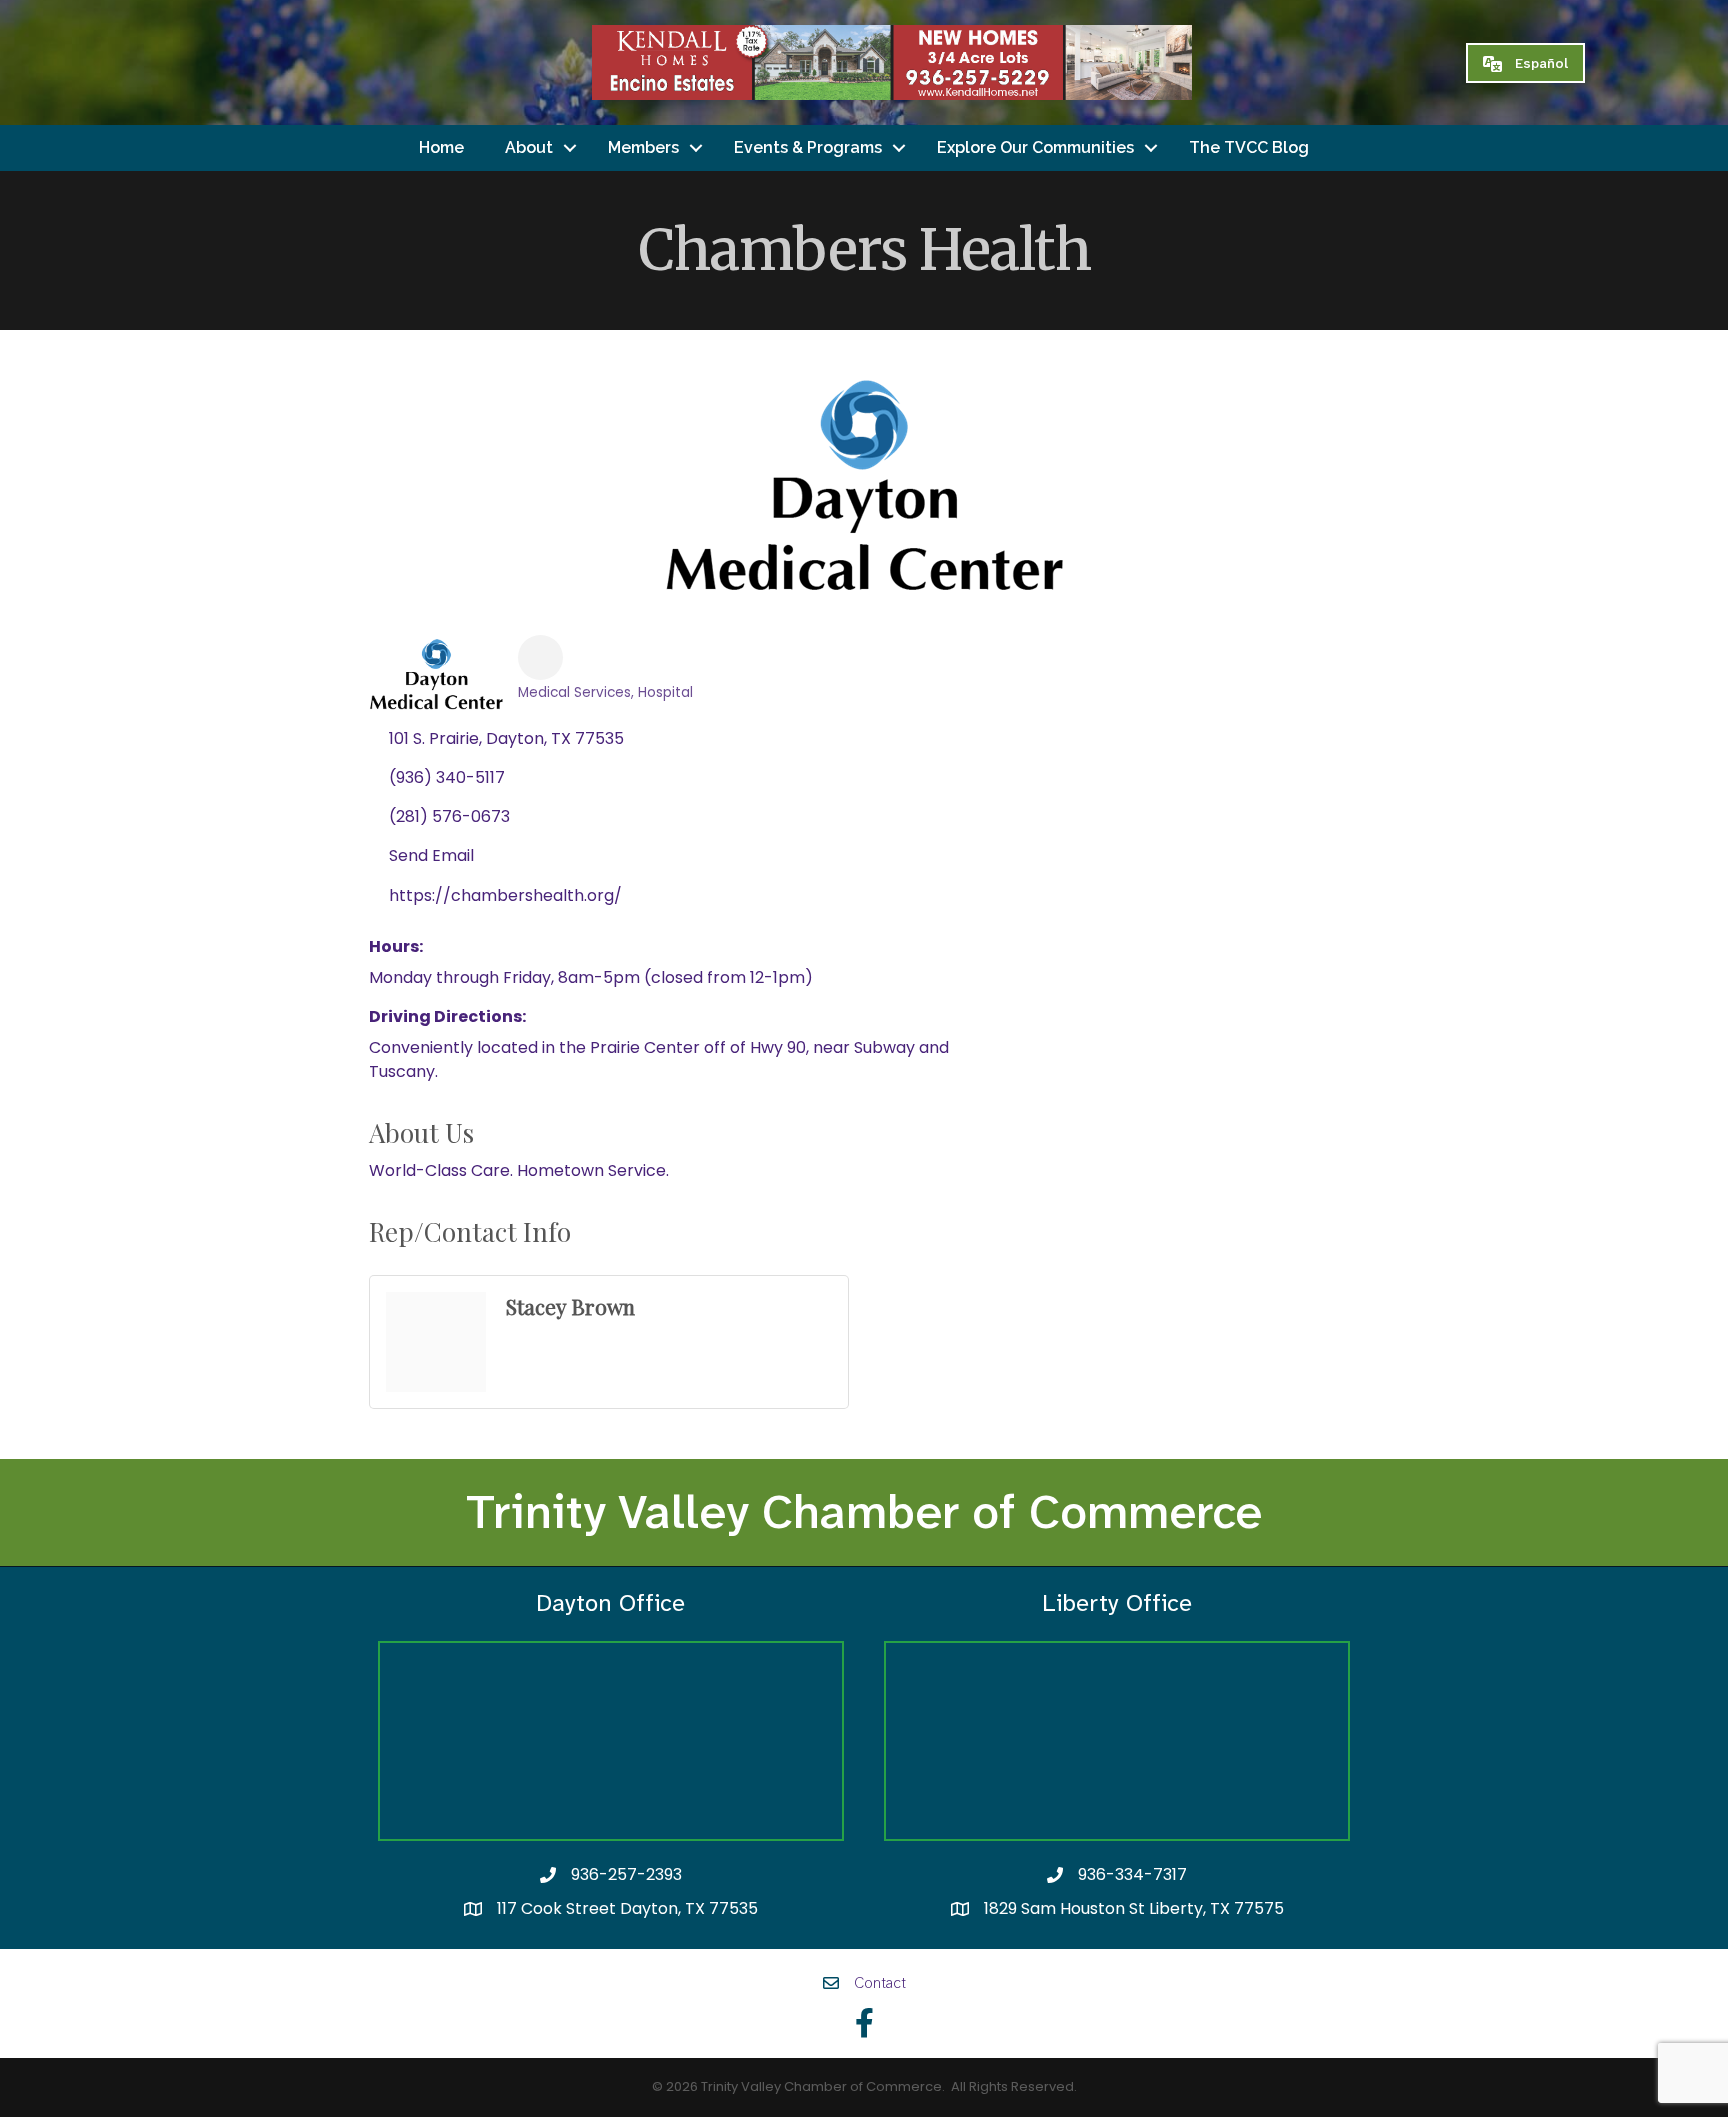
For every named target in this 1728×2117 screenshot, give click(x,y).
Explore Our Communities (1035, 147)
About (529, 147)
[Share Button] (540, 657)
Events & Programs (808, 147)
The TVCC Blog (1249, 147)
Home (441, 147)
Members (643, 147)
